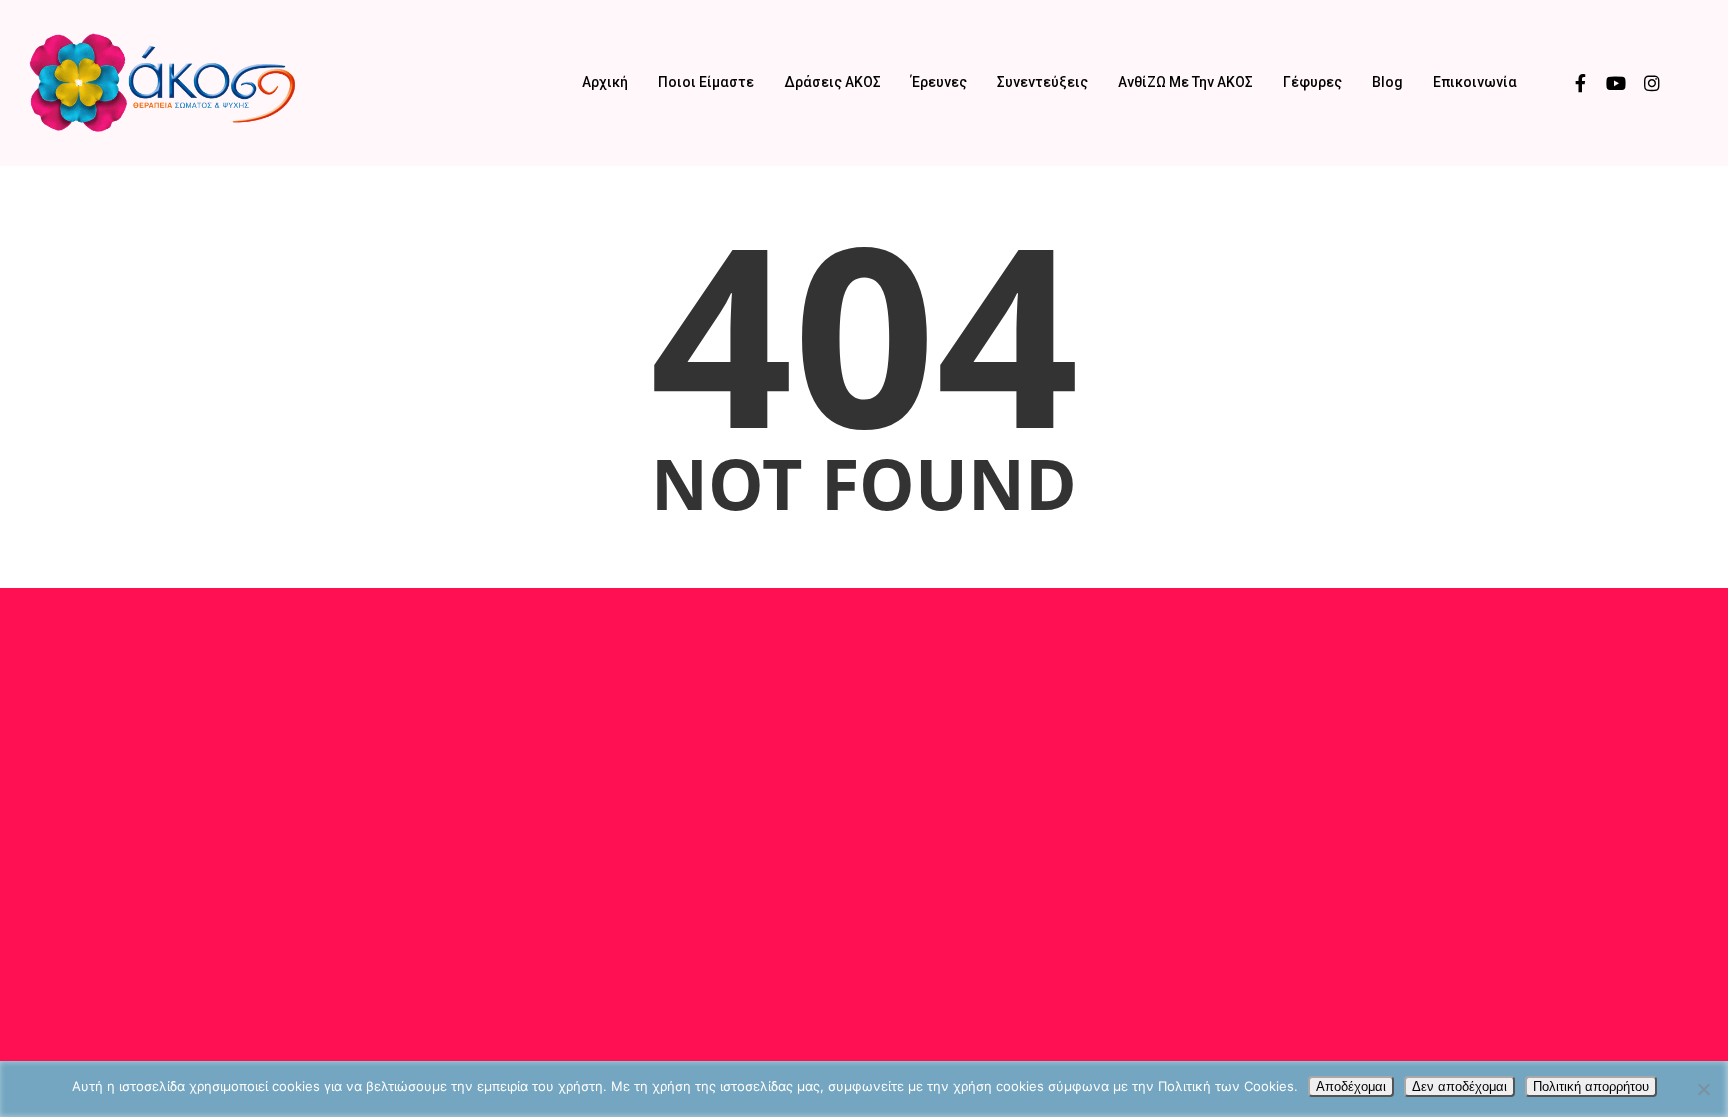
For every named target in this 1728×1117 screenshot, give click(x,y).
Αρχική (605, 82)
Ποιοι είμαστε (706, 82)
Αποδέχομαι (1351, 1086)
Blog (1387, 82)
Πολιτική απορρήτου (1591, 1086)
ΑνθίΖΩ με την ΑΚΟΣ (1185, 82)
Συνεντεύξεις (1042, 82)
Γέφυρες (1312, 82)
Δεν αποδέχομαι (1459, 1086)
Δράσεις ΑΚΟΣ (832, 82)
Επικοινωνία (1475, 82)
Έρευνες (939, 82)
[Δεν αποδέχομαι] (1703, 1089)
